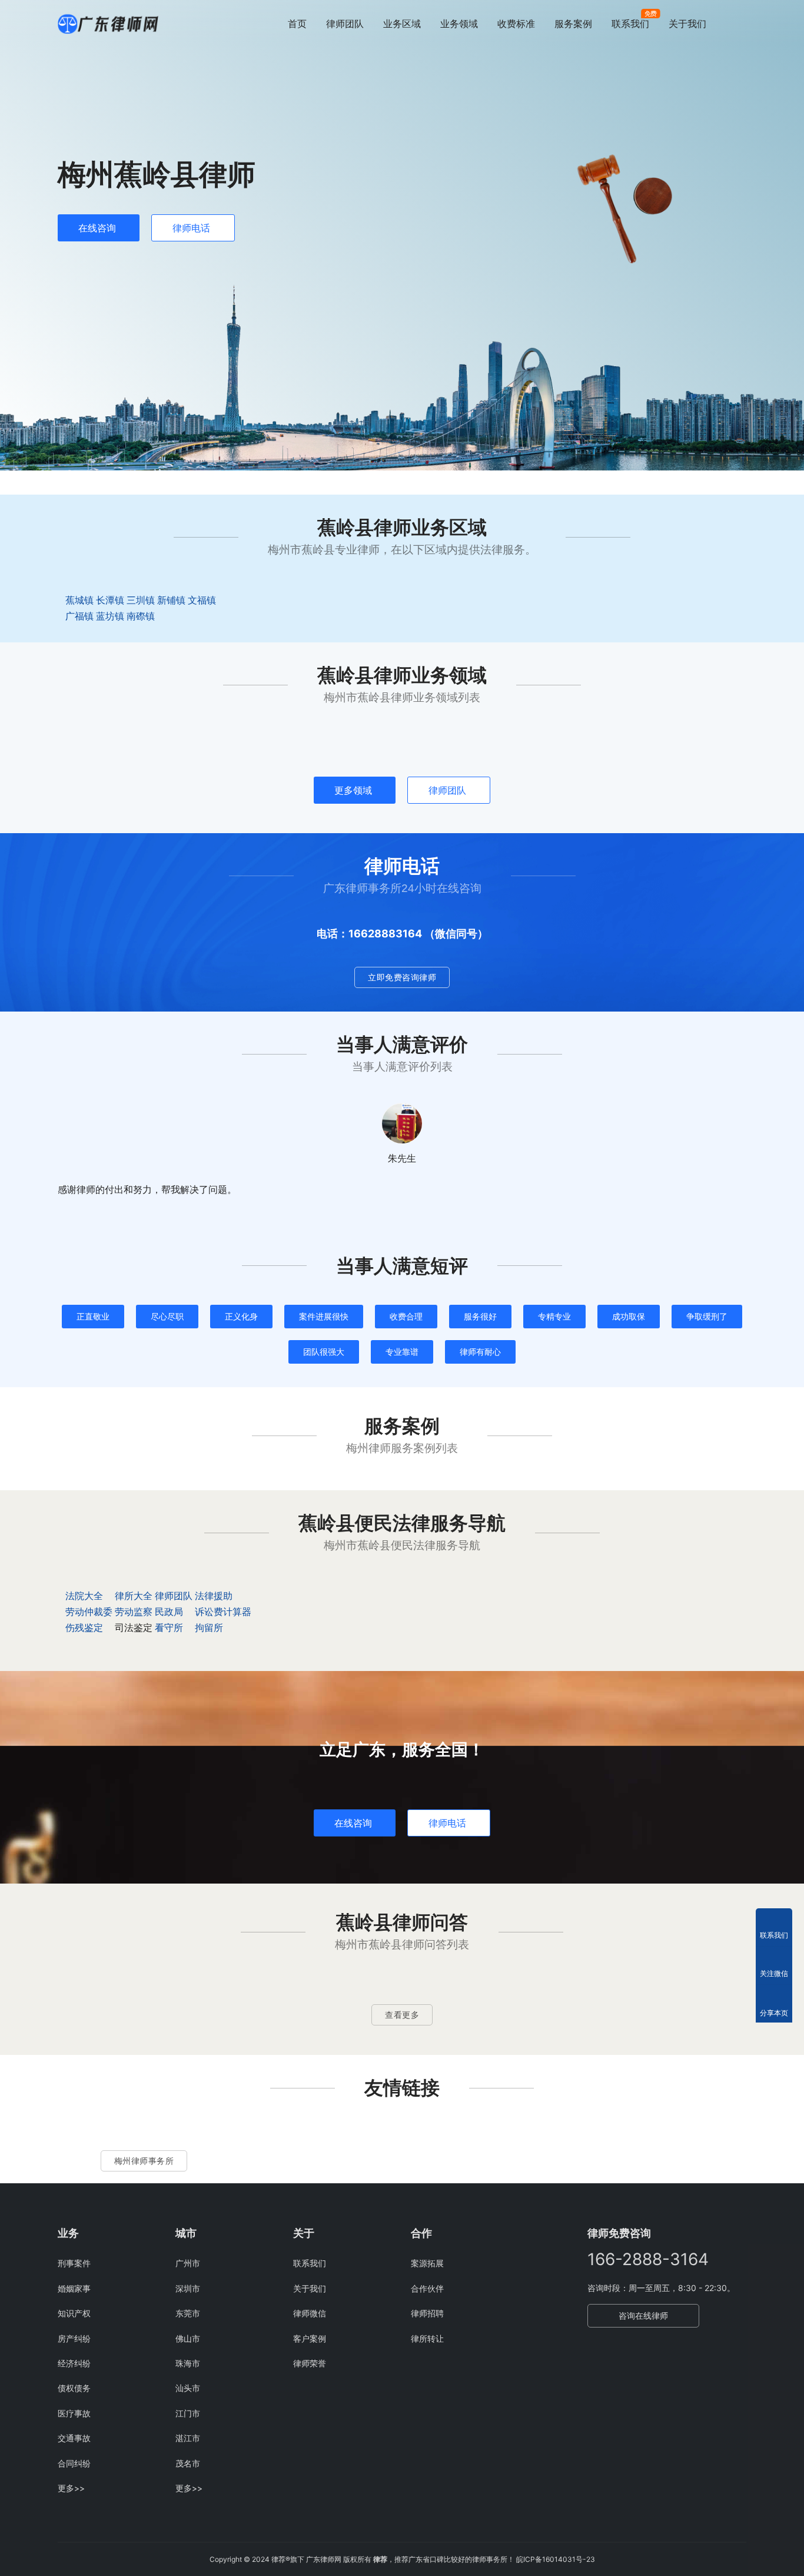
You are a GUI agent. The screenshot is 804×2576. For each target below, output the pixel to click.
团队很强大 (324, 1352)
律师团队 (345, 24)
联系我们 (630, 24)
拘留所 (209, 1627)
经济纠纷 (74, 2363)
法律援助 (214, 1596)
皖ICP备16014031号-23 (556, 2559)
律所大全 (134, 1596)
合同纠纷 (74, 2463)
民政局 (169, 1612)
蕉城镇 (79, 600)
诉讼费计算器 (223, 1612)
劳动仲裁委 (89, 1612)
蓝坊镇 (110, 616)
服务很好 (480, 1316)
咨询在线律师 (643, 2315)
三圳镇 (141, 600)
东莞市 (188, 2313)
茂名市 (188, 2463)
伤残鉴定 (84, 1627)
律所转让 (427, 2338)
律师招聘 (427, 2313)
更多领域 (353, 790)
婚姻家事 (74, 2288)
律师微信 (310, 2313)
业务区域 (402, 24)
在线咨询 (97, 228)
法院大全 (84, 1596)
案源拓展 (427, 2263)
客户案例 (310, 2338)
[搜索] (741, 23)
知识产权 (74, 2313)
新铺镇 (171, 600)
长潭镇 (110, 600)
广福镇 (79, 616)
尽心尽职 (167, 1316)
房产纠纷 (74, 2338)
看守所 (169, 1627)
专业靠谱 (402, 1352)
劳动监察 (134, 1612)
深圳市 (188, 2288)
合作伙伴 (427, 2288)
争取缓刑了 (707, 1316)
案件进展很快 (324, 1316)
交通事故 (74, 2438)
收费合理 (406, 1316)
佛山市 (188, 2338)
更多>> (71, 2488)
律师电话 (191, 228)
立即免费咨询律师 (402, 977)
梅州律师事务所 (144, 2161)
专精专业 (554, 1316)
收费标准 (516, 24)
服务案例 (573, 24)
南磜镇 (141, 616)
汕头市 (188, 2388)
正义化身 (241, 1316)
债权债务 (74, 2388)
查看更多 (402, 2015)
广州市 (188, 2263)
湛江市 (188, 2438)
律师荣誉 (310, 2363)
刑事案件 (74, 2263)
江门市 (188, 2413)
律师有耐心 (480, 1352)
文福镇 (202, 600)
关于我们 (687, 24)
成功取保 (629, 1316)
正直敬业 (93, 1316)
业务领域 (459, 24)
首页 (297, 24)
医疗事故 (74, 2413)
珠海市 (188, 2363)
